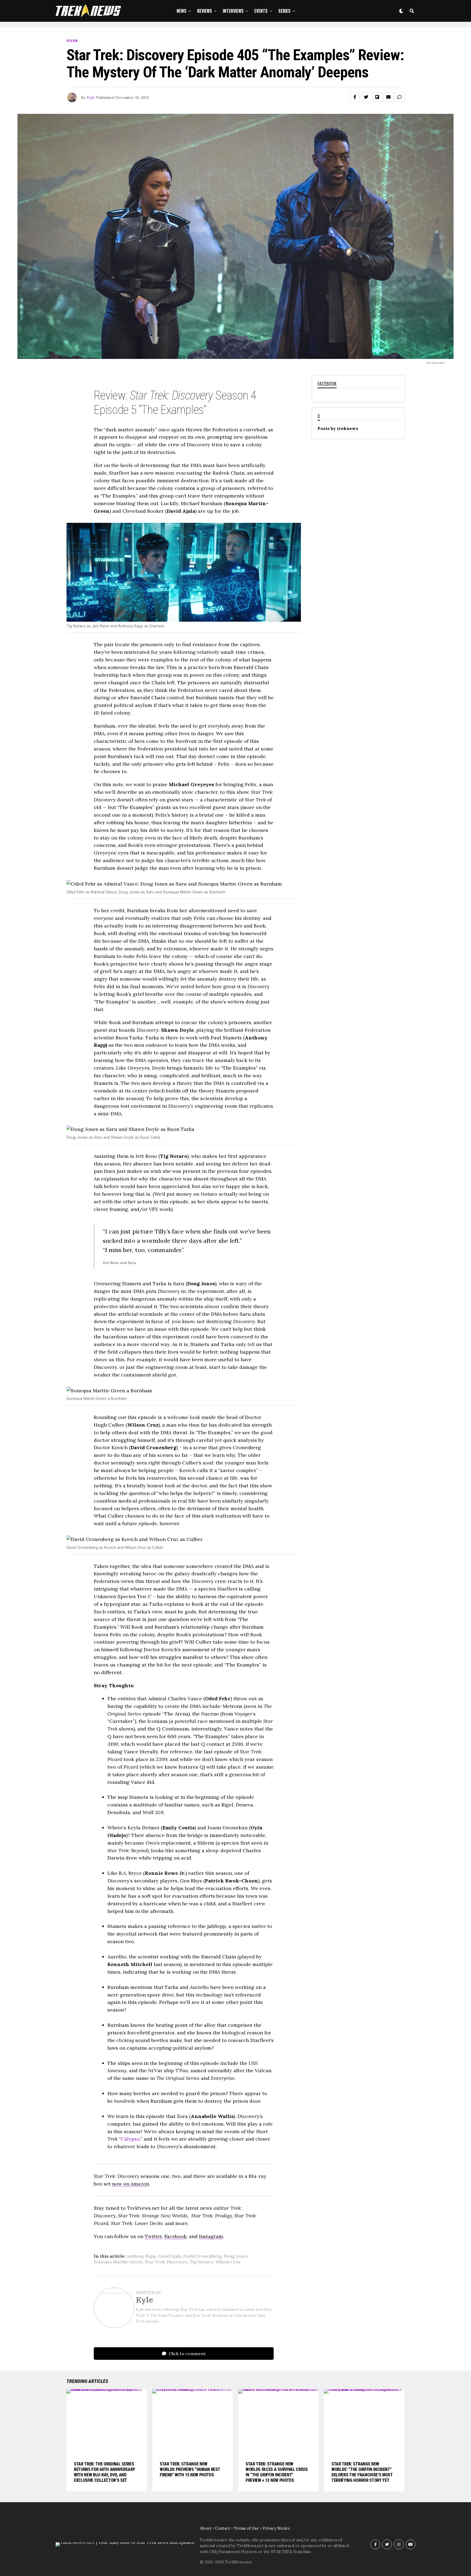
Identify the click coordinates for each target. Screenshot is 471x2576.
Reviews (205, 11)
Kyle (91, 97)
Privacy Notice (277, 2528)
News (182, 11)
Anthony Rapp (141, 2256)
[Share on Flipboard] (377, 97)
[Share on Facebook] (355, 97)
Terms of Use (246, 2528)
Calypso (130, 2139)
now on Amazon (131, 2184)
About (206, 2528)
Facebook (175, 2236)
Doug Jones (236, 2256)
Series (284, 11)
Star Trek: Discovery (166, 2262)
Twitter (153, 2236)
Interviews (233, 11)
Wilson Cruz (228, 2262)
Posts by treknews (338, 428)
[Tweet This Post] (366, 97)
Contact (223, 2528)
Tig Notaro (201, 2262)
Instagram (211, 2236)
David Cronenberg (202, 2256)
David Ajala (170, 2256)
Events (261, 11)
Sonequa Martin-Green (118, 2262)
